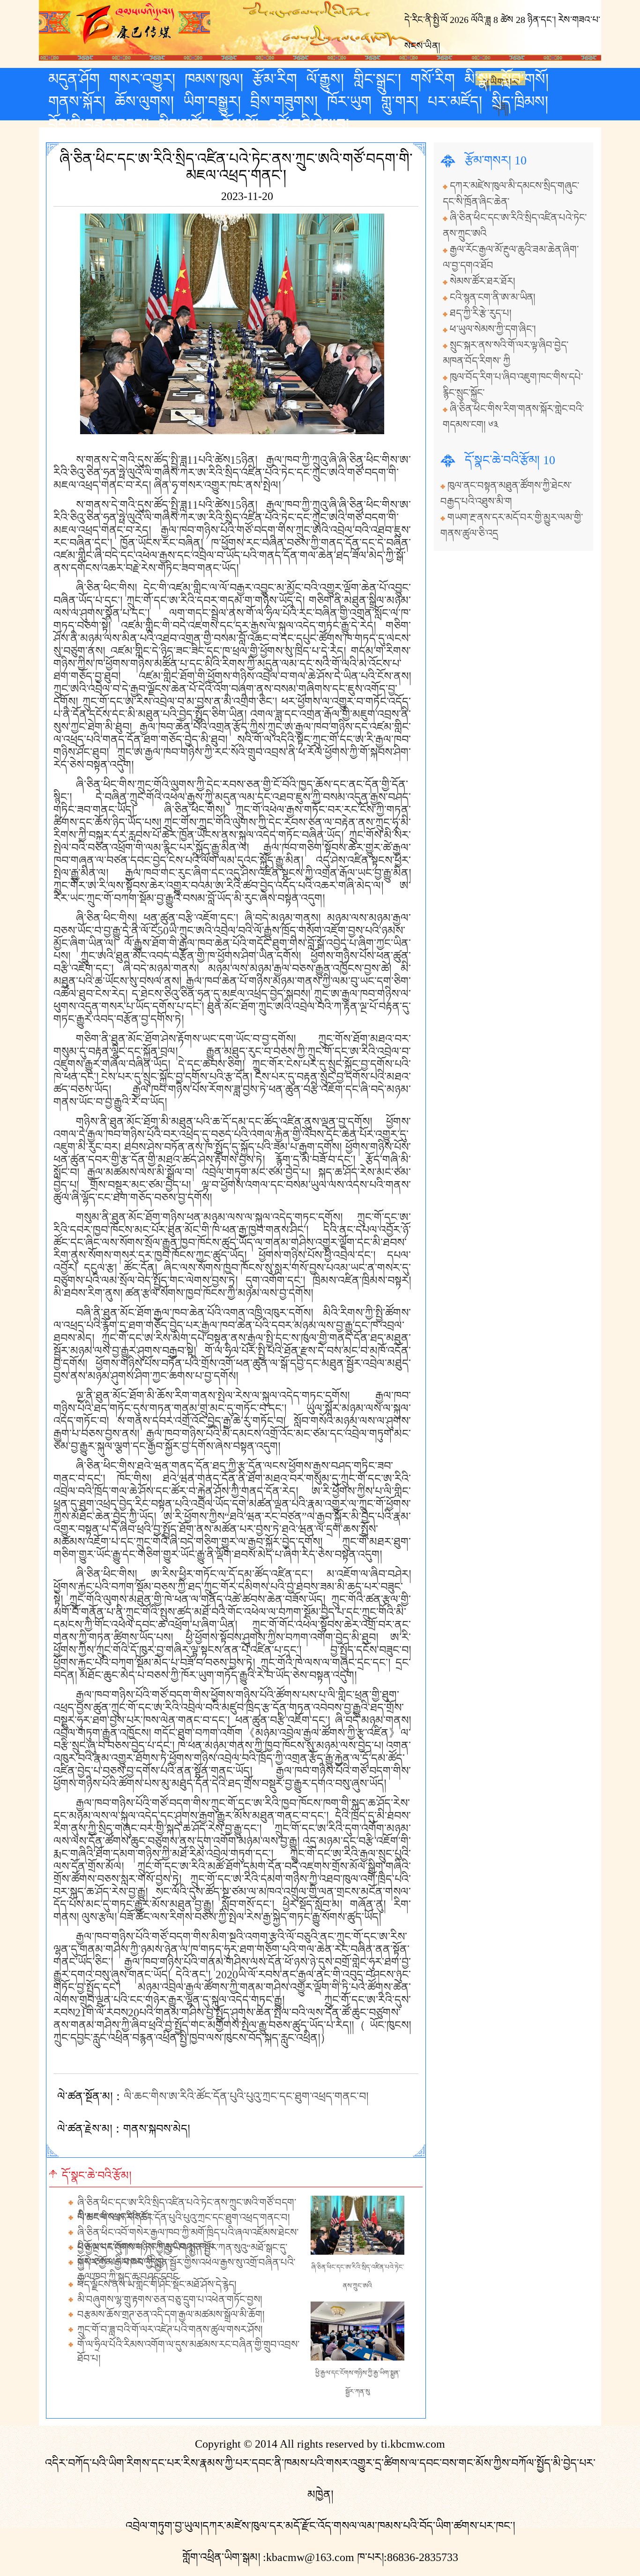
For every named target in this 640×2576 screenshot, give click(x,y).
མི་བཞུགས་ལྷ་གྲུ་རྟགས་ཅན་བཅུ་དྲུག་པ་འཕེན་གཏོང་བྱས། (170, 2300)
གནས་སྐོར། (77, 102)
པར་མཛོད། (455, 102)
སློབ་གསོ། (525, 79)
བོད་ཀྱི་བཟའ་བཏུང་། (99, 124)
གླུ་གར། (400, 102)
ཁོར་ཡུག (349, 102)
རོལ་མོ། (240, 124)
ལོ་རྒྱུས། (325, 79)
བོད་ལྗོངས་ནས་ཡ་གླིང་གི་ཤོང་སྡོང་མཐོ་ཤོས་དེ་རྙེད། (157, 2285)
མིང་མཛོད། (185, 124)
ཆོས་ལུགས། (144, 102)
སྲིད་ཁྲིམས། (520, 102)
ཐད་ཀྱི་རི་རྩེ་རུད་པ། (481, 313)
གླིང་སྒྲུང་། (377, 79)
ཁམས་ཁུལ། (214, 79)
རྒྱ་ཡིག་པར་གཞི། (501, 81)
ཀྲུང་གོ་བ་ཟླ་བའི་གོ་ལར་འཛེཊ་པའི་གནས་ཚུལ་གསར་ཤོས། (170, 2330)
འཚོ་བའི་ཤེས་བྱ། (309, 124)
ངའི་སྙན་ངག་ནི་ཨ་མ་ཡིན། (493, 297)
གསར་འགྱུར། (142, 79)
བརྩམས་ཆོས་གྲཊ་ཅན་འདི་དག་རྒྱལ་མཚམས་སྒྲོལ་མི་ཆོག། (171, 2315)
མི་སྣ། (478, 79)
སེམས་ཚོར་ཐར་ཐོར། (483, 281)
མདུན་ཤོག (74, 79)
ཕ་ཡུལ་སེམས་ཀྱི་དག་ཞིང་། (493, 329)
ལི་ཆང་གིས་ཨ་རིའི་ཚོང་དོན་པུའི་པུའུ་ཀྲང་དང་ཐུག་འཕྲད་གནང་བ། (246, 2096)
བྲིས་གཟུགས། (284, 102)
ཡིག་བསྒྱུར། (212, 102)
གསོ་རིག (433, 79)
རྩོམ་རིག (275, 79)
